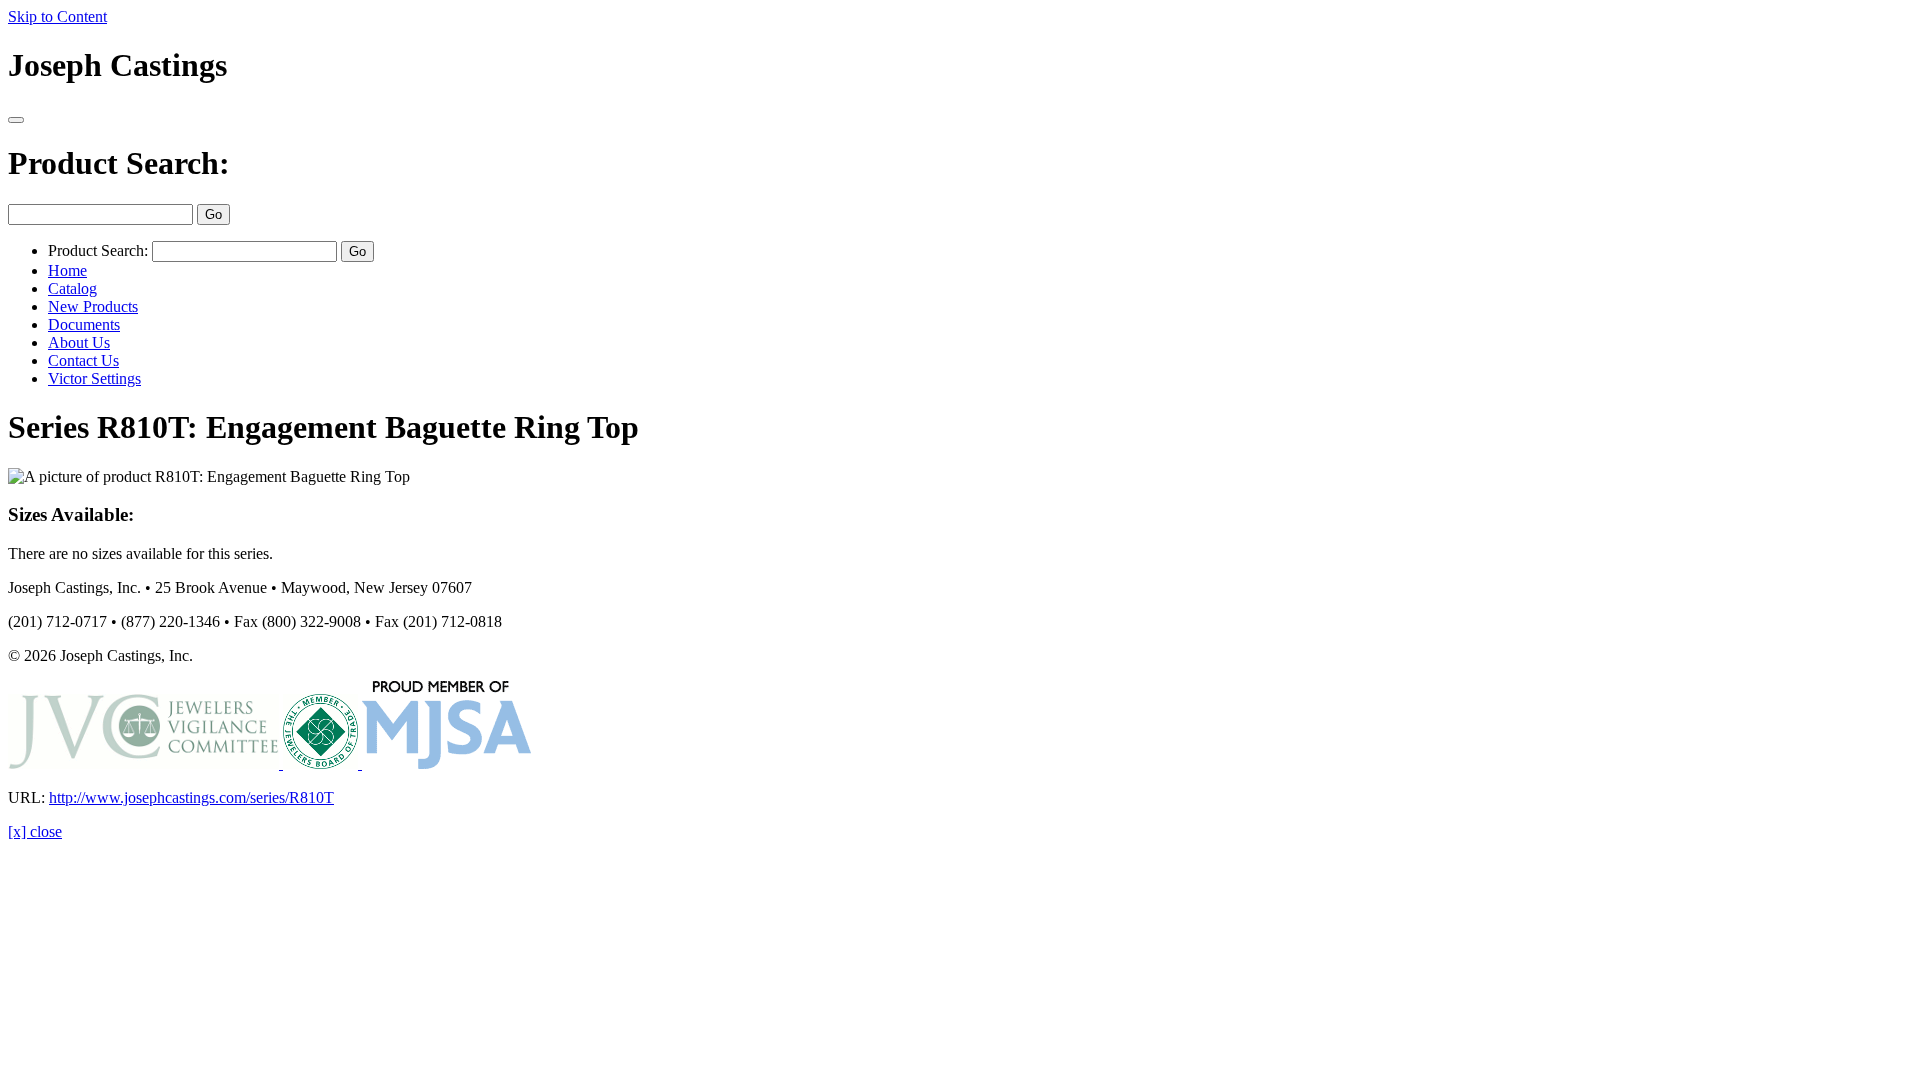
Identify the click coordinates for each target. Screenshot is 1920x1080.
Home (67, 270)
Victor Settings (94, 378)
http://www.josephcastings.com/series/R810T (191, 797)
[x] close (35, 831)
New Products (93, 306)
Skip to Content (57, 16)
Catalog (72, 288)
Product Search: (119, 163)
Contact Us (83, 360)
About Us (79, 342)
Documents (84, 324)
